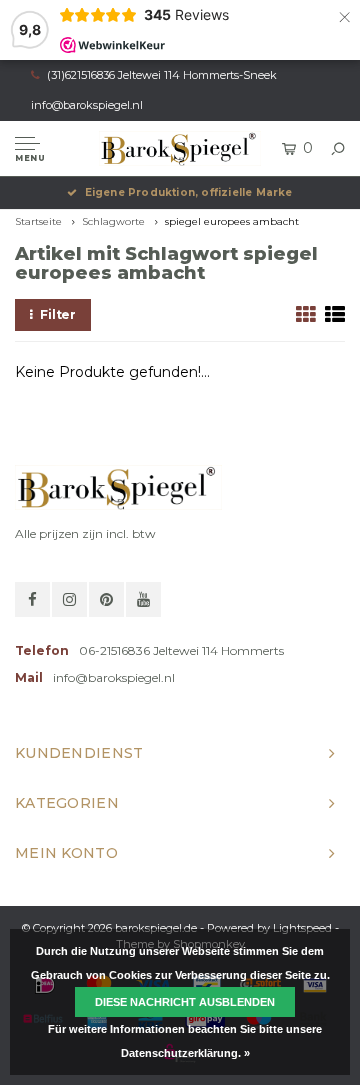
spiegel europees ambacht (232, 221)
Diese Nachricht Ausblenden (185, 1002)
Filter (58, 314)
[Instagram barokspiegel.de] (69, 599)
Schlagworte (113, 221)
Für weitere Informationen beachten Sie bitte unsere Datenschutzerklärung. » (185, 1041)
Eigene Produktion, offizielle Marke (188, 192)
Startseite (38, 221)
